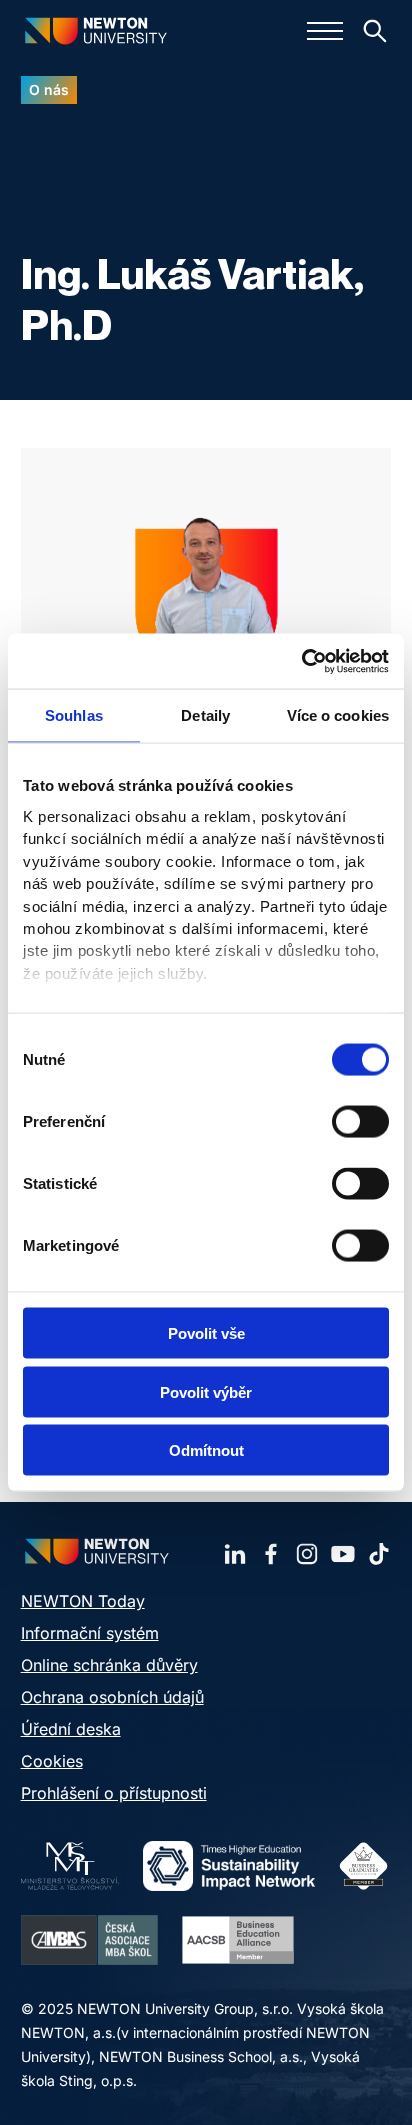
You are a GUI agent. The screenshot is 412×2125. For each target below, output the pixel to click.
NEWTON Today (83, 1601)
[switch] (360, 1122)
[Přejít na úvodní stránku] (96, 30)
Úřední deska (71, 1729)
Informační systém (90, 1633)
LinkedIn (235, 1554)
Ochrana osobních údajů (112, 1697)
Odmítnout (206, 1450)
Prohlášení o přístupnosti (114, 1793)
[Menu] (325, 31)
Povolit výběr (206, 1391)
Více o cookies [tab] (338, 715)
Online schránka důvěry (109, 1665)
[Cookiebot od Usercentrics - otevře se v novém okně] (301, 661)
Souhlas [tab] (74, 715)
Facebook (271, 1554)
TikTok (379, 1554)
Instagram (307, 1554)
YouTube (343, 1554)
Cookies (52, 1761)
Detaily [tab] (205, 715)
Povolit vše (206, 1333)
